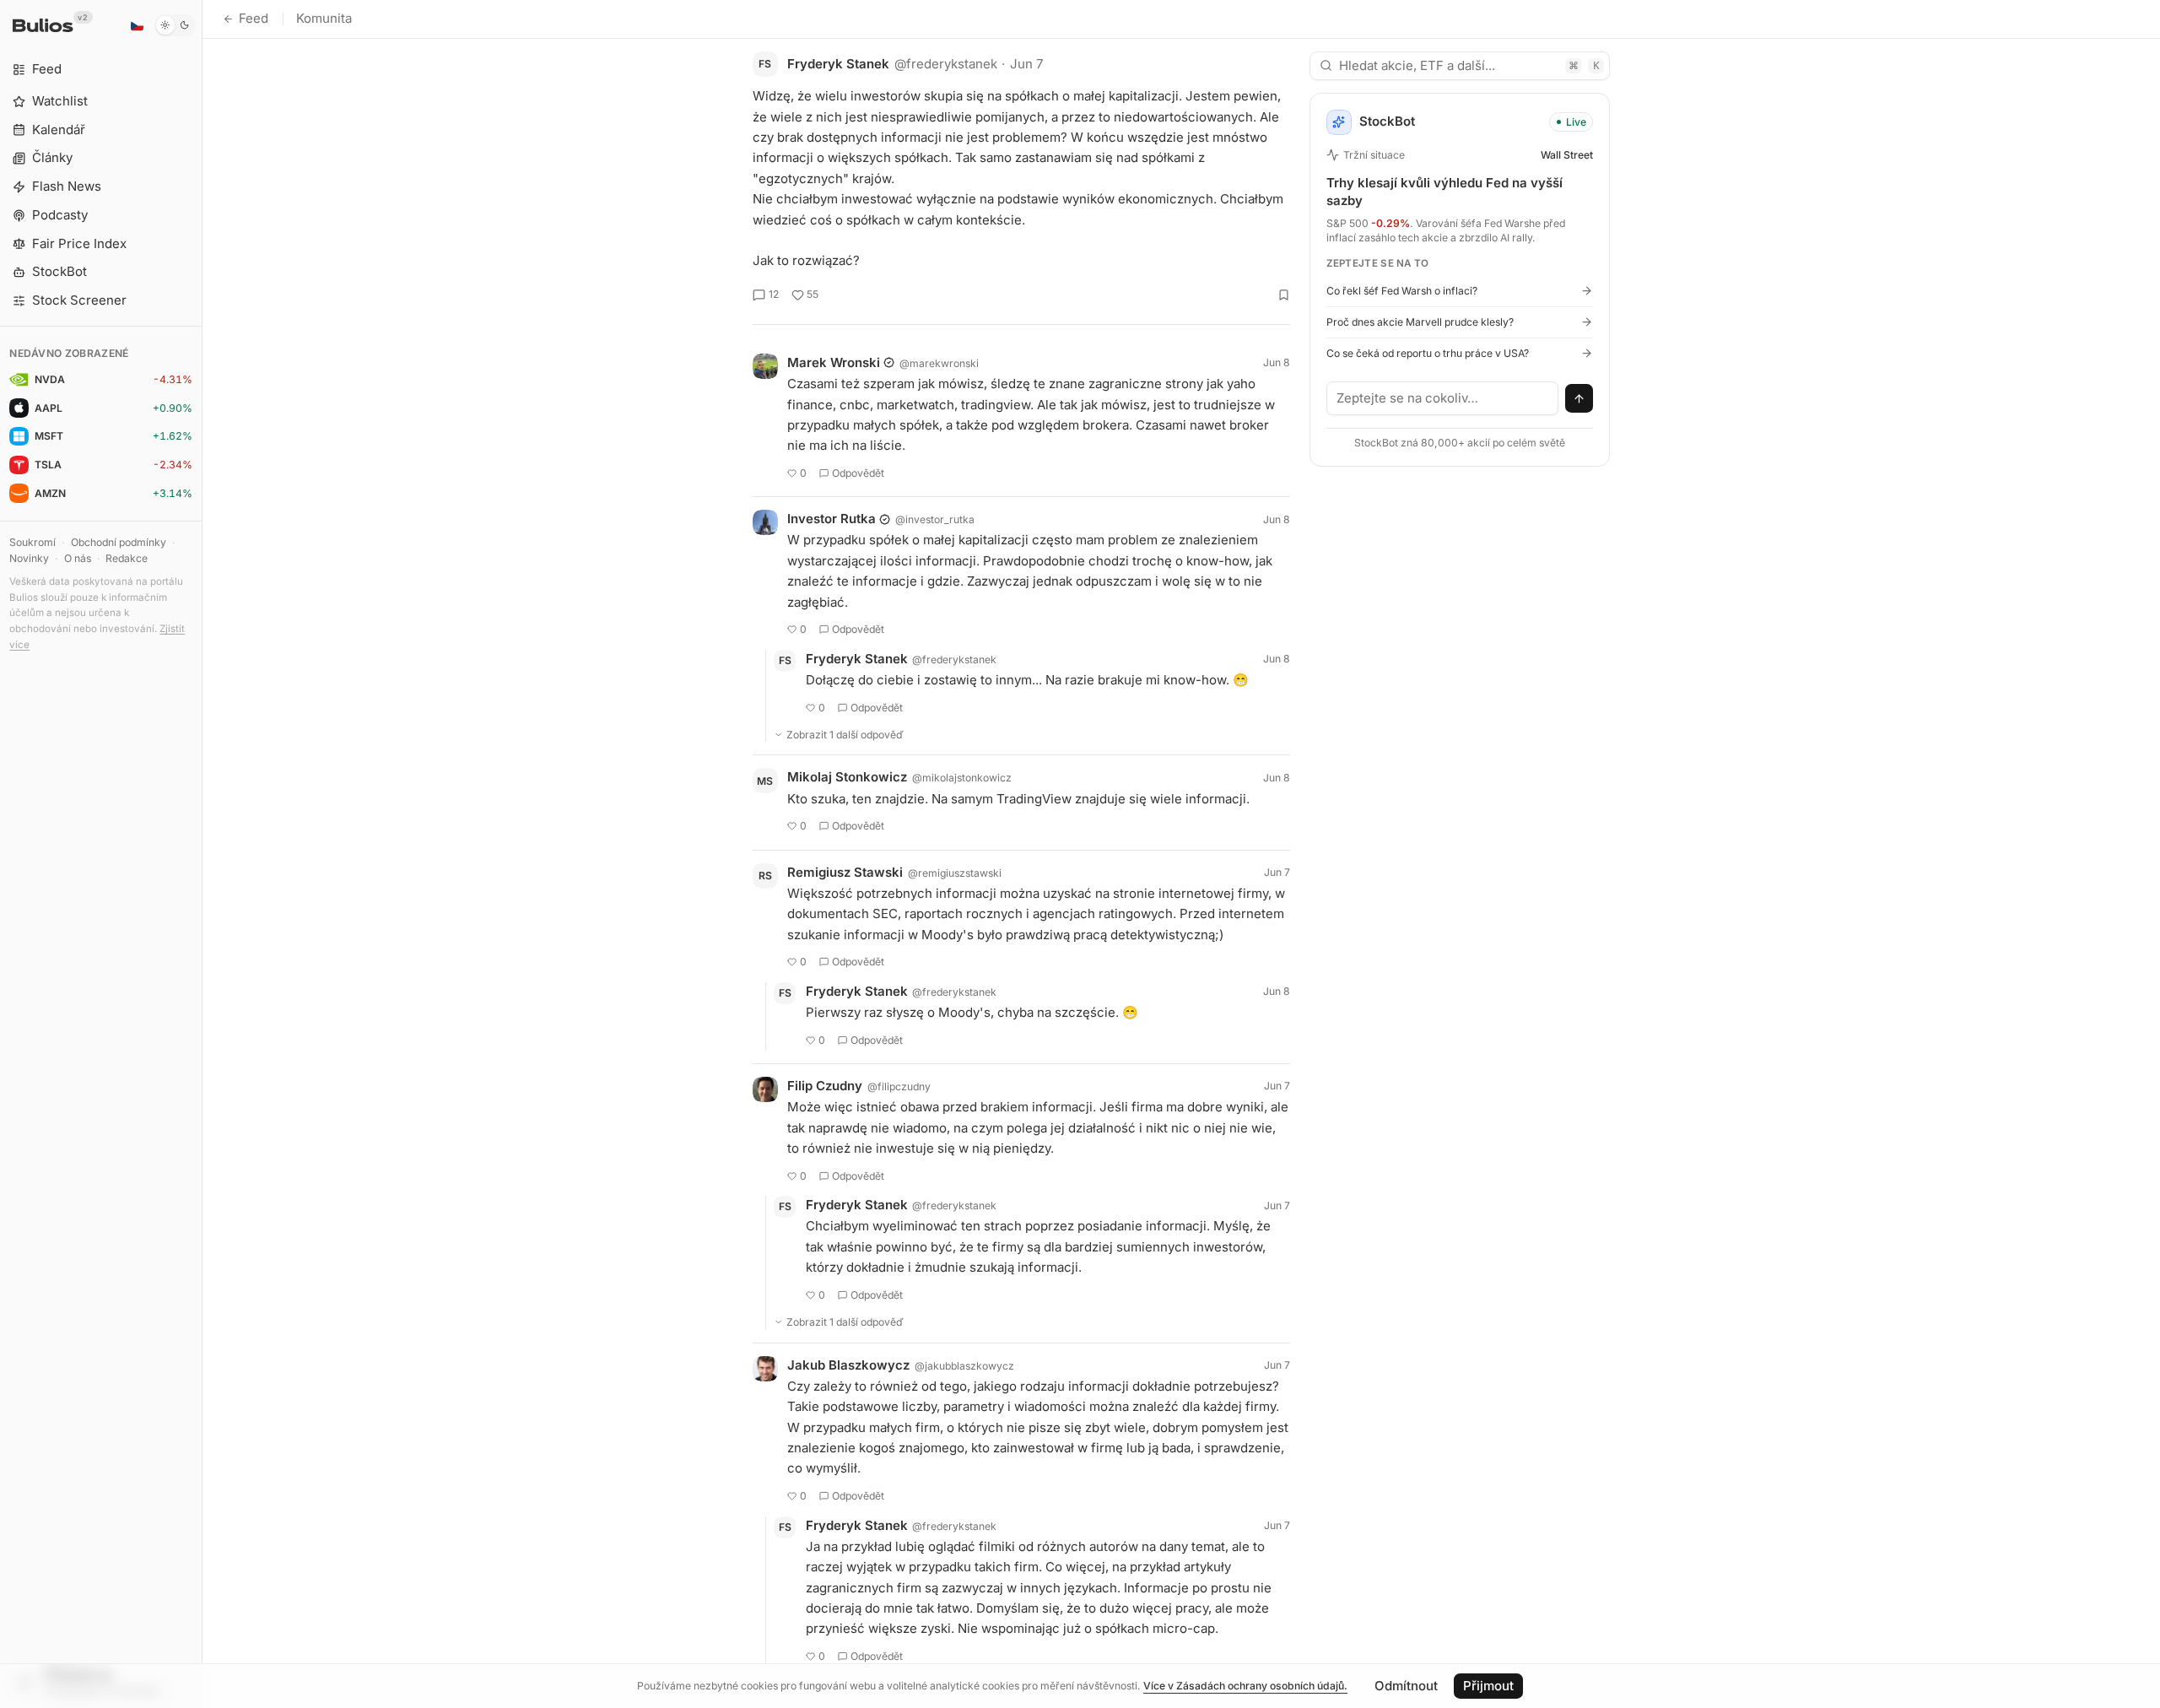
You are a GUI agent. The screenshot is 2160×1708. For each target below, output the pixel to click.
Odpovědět (858, 473)
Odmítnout (1406, 1686)
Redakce (127, 558)
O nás (78, 558)
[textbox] (1443, 398)
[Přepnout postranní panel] (202, 854)
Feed (254, 18)
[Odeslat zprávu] (1579, 398)
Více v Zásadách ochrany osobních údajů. (1245, 1686)
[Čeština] (137, 25)
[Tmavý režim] (175, 25)
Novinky (29, 558)
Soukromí (32, 542)
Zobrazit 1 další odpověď (845, 735)
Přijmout (1488, 1686)
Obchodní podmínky (119, 542)
